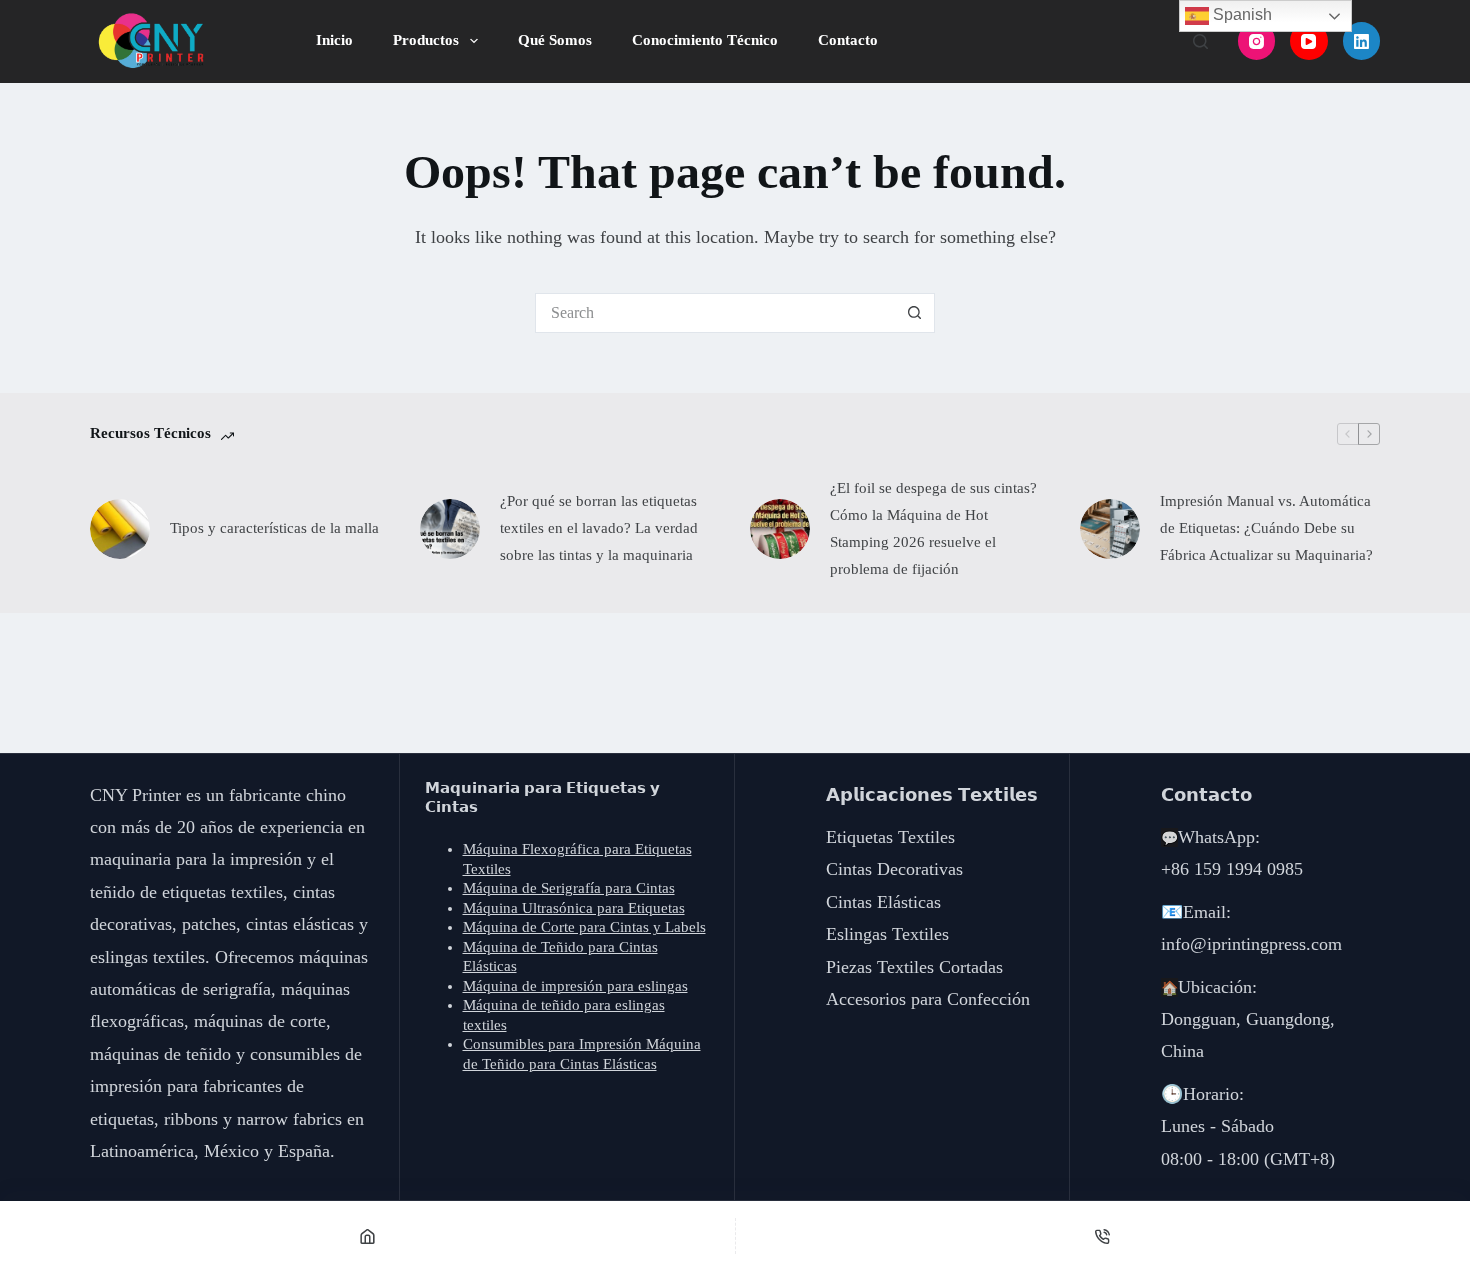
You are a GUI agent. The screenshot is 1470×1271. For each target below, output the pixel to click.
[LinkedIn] (1362, 41)
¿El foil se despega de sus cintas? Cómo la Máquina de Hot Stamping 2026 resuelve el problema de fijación (933, 528)
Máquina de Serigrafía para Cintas (569, 888)
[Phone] (1103, 1236)
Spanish (1240, 14)
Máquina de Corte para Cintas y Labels (584, 927)
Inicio (334, 40)
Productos (426, 40)
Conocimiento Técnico (705, 40)
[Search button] (915, 313)
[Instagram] (1257, 41)
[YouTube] (1309, 41)
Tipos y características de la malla (274, 528)
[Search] (1200, 41)
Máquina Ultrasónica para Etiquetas (574, 908)
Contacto (848, 40)
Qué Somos (555, 40)
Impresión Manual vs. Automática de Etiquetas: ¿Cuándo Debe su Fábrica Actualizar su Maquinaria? (1266, 528)
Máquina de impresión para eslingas (575, 986)
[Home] (367, 1236)
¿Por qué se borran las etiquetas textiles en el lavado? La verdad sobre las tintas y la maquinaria (599, 528)
